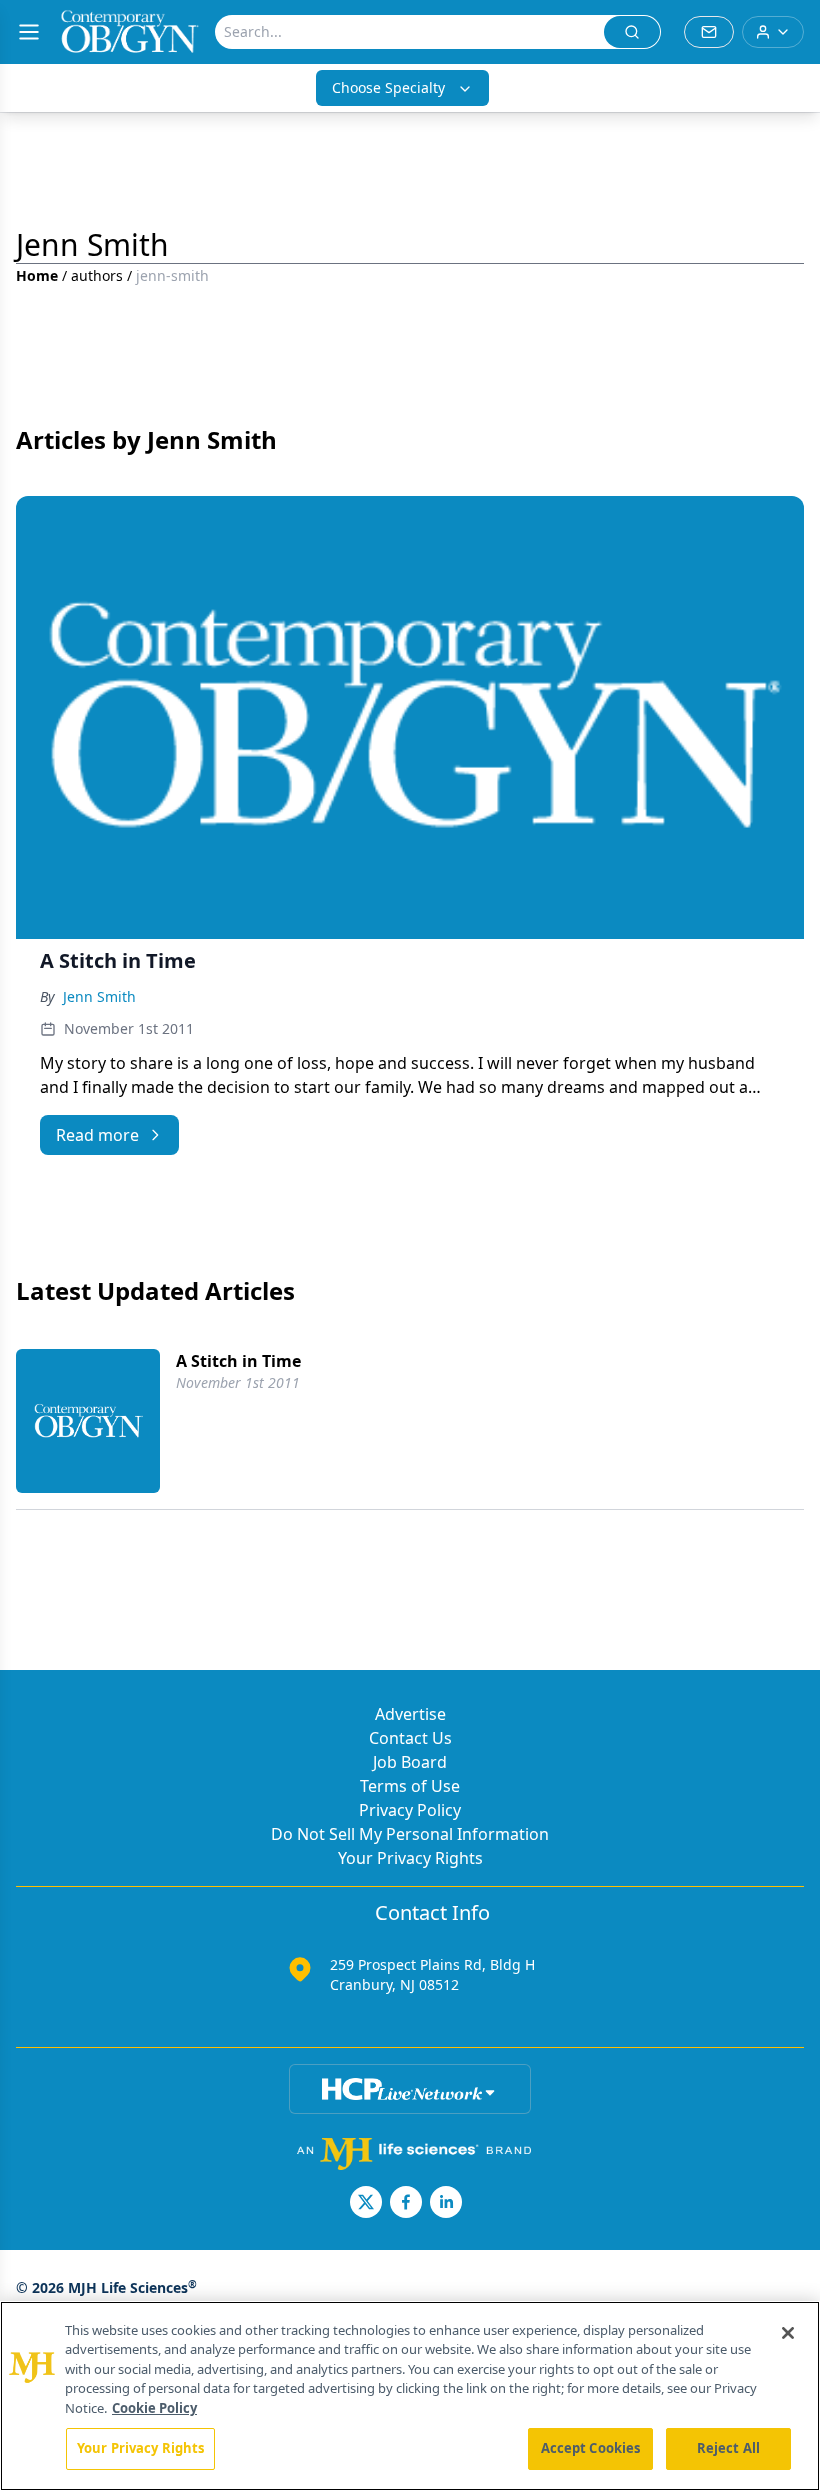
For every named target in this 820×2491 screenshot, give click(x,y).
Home (37, 275)
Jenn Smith (99, 996)
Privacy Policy (410, 1810)
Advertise (410, 1714)
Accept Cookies (591, 2448)
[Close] (788, 2333)
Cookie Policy (154, 2408)
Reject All (728, 2448)
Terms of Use (410, 1786)
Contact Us (410, 1738)
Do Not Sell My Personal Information (410, 1834)
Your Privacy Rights (410, 1858)
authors (97, 275)
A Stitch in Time (238, 1361)
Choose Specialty (388, 87)
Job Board (410, 1762)
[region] (410, 2396)
